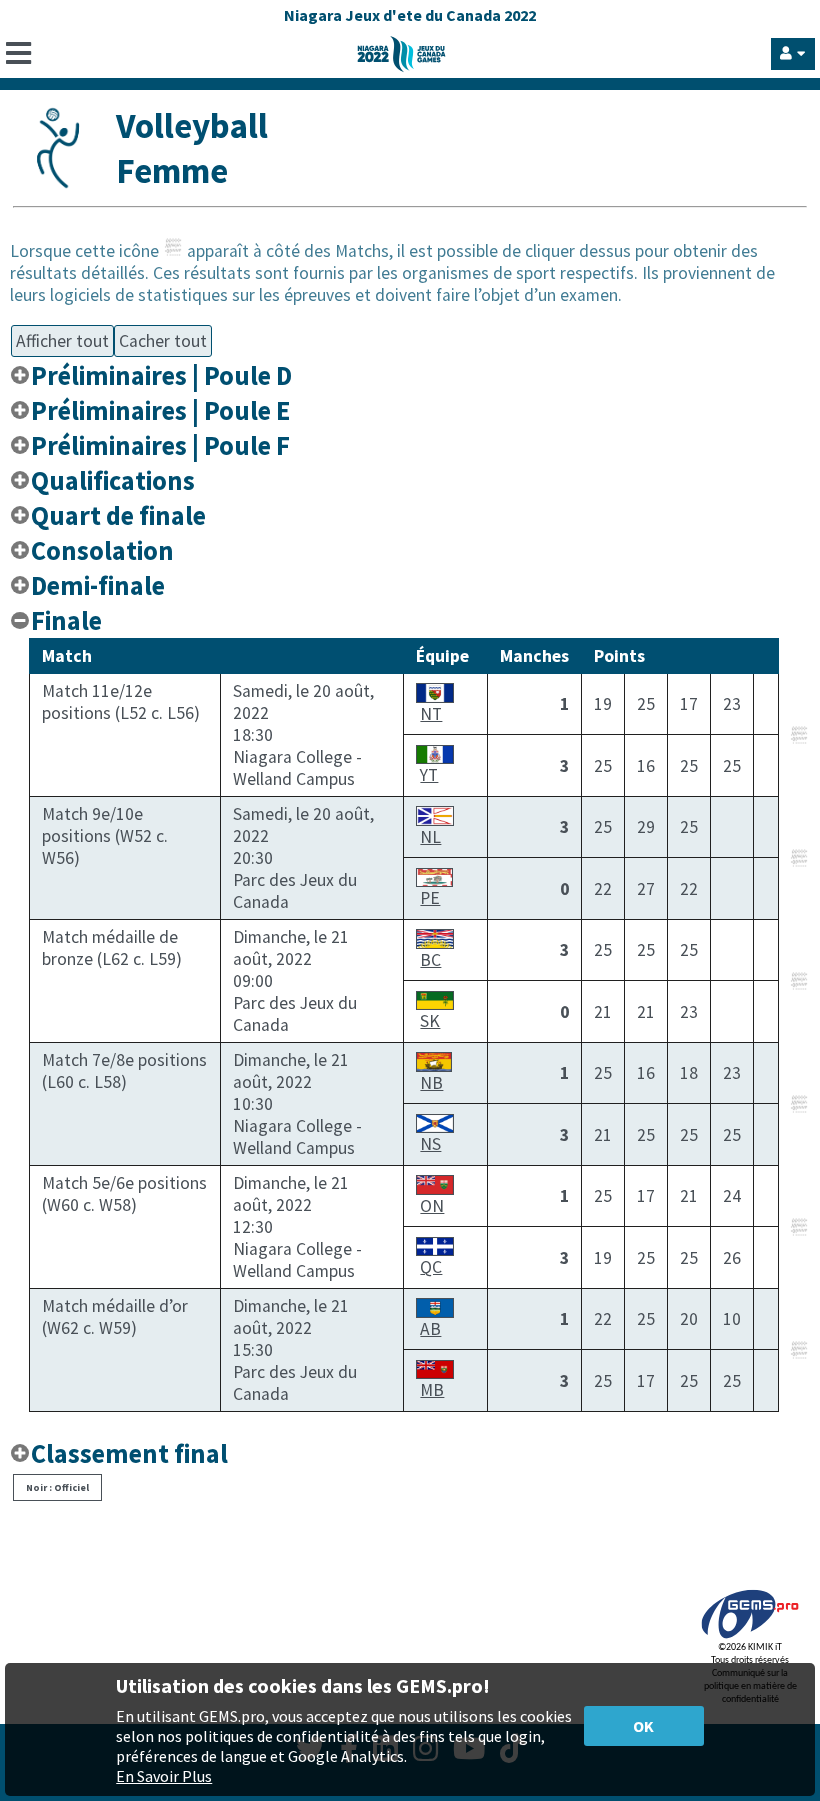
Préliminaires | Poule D (161, 375)
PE (430, 898)
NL (430, 837)
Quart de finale (118, 515)
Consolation (102, 550)
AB (430, 1329)
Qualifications (113, 480)
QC (431, 1267)
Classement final (129, 1453)
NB (431, 1083)
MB (432, 1390)
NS (430, 1144)
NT (431, 714)
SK (430, 1021)
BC (430, 960)
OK (643, 1726)
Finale (66, 620)
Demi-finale (98, 585)
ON (432, 1206)
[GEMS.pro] (750, 1638)
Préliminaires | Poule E (160, 410)
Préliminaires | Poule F (160, 445)
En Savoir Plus (164, 1776)
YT (429, 775)
